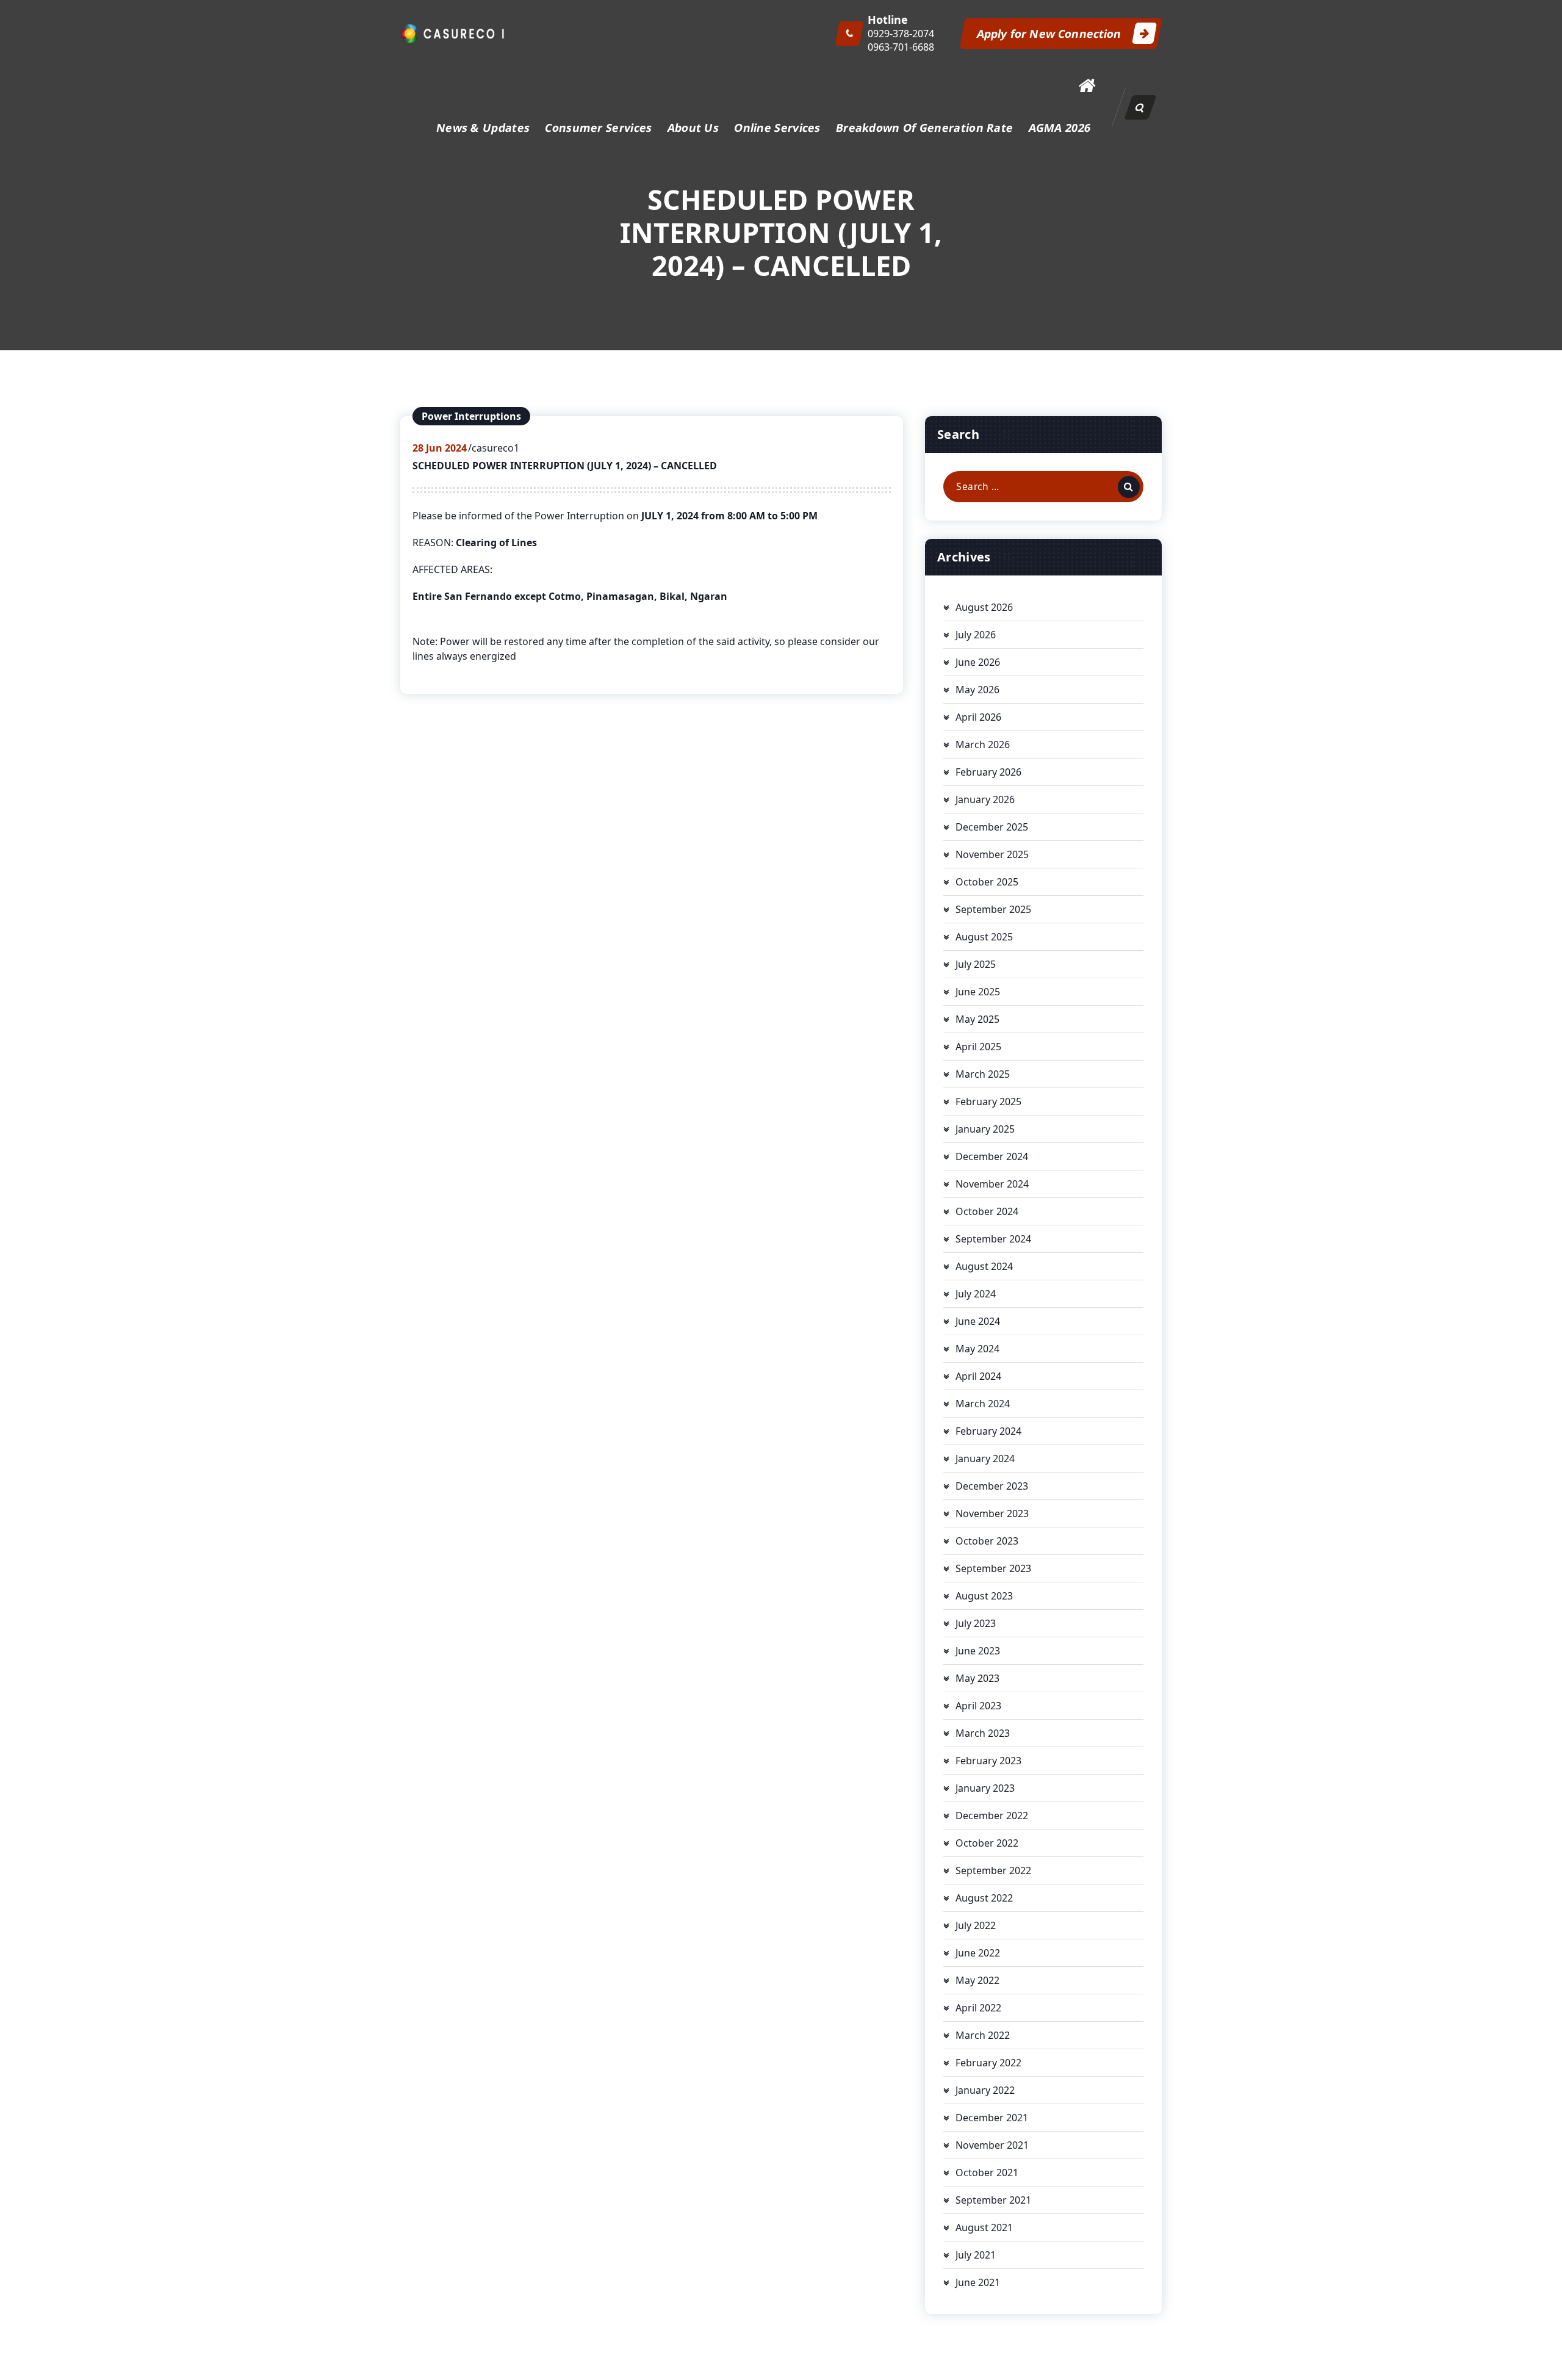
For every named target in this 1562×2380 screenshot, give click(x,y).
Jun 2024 (440, 448)
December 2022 (992, 1816)
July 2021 (976, 2255)
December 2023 (992, 1486)
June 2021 (978, 2282)
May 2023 (977, 1678)
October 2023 (987, 1541)
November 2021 (992, 2145)
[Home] (1087, 88)
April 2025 (978, 1047)
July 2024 (976, 1294)
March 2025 (983, 1074)
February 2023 (988, 1761)
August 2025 (984, 937)
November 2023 (992, 1513)
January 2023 (985, 1788)
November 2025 (992, 854)
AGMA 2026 (1060, 128)
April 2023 (978, 1706)
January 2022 (985, 2090)
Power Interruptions (471, 416)
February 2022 (988, 2063)
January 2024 (985, 1459)
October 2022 (987, 1843)
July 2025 (976, 964)
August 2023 (984, 1596)
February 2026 (988, 772)
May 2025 (977, 1019)
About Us (693, 128)
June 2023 (978, 1651)
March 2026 (983, 745)
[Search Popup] (1140, 107)
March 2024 (983, 1404)
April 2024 (978, 1376)
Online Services (777, 128)
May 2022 (977, 1980)
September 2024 (993, 1239)
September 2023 (993, 1568)
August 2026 (984, 607)
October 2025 (987, 882)
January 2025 (985, 1129)
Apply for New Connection (1049, 34)
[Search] (1129, 487)
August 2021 (984, 2227)
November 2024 (992, 1184)
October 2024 (987, 1211)
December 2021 (992, 2118)
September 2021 (993, 2200)
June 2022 (978, 1953)
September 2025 (993, 909)
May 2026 (977, 690)
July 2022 (976, 1925)
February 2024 (988, 1431)
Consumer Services (599, 128)
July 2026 (976, 635)
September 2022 (993, 1870)
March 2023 (983, 1733)
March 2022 (983, 2035)
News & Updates (483, 128)
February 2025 (988, 1102)
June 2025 (978, 992)
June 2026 (978, 662)
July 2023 (976, 1623)
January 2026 (985, 799)
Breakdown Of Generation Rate (925, 128)
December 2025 (992, 827)
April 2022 (978, 2008)
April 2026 (978, 717)
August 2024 (984, 1266)
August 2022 (984, 1898)
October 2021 (987, 2173)
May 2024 (977, 1349)
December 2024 (992, 1156)
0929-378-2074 (901, 34)
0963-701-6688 (901, 47)
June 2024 (978, 1321)
